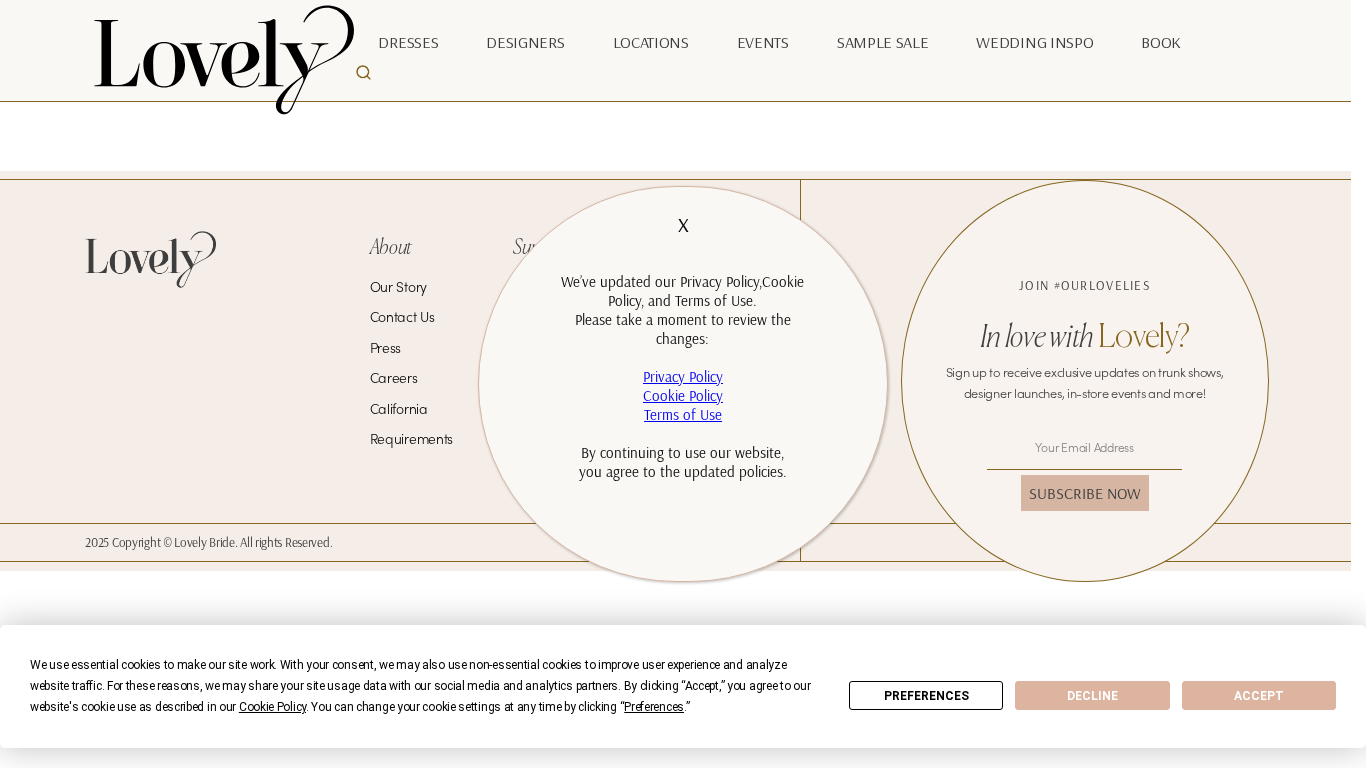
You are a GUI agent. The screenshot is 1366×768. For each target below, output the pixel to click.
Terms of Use (683, 414)
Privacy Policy (683, 376)
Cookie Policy (683, 395)
